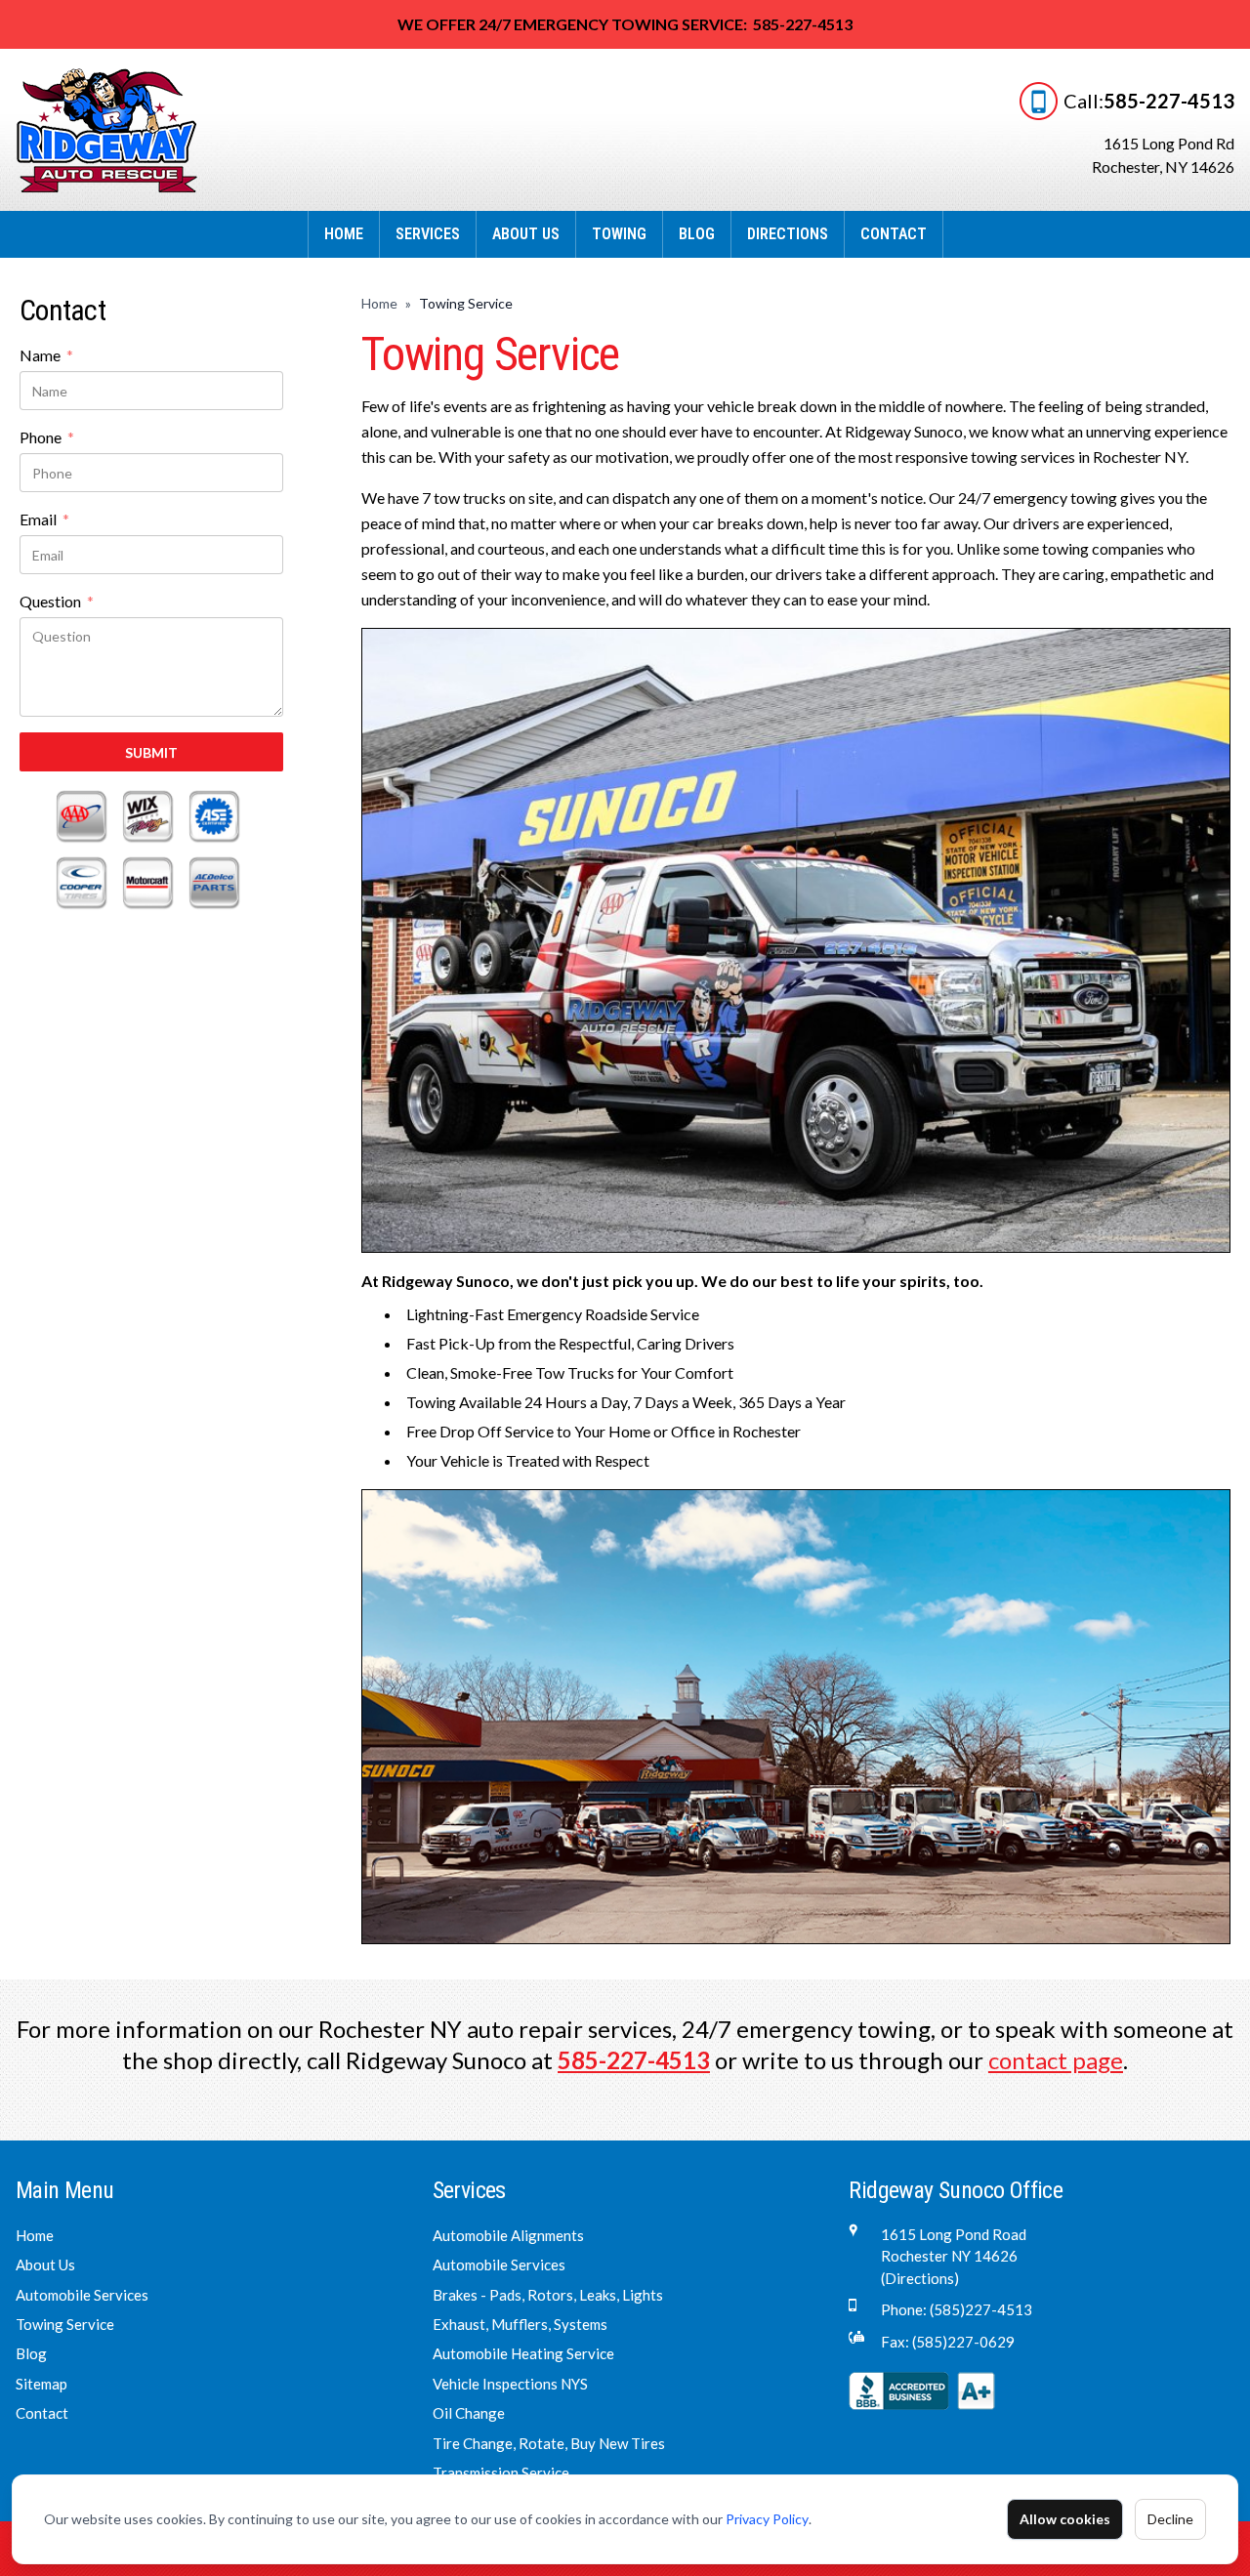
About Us (526, 234)
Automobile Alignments (508, 2235)
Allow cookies (1065, 2519)
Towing (619, 234)
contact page (1056, 2060)
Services (428, 234)
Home (344, 234)
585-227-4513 (1169, 101)
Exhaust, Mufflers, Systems (520, 2324)
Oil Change (469, 2413)
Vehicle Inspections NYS (510, 2384)
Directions (788, 234)
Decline (1170, 2519)
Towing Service (65, 2324)
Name (46, 356)
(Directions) (920, 2278)
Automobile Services (82, 2295)
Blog (697, 234)
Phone (47, 438)
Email (44, 520)
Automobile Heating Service (523, 2353)
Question (57, 602)
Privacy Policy (767, 2519)
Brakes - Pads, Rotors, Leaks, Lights (548, 2295)
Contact (894, 234)
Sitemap (42, 2384)
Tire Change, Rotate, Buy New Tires (549, 2443)
